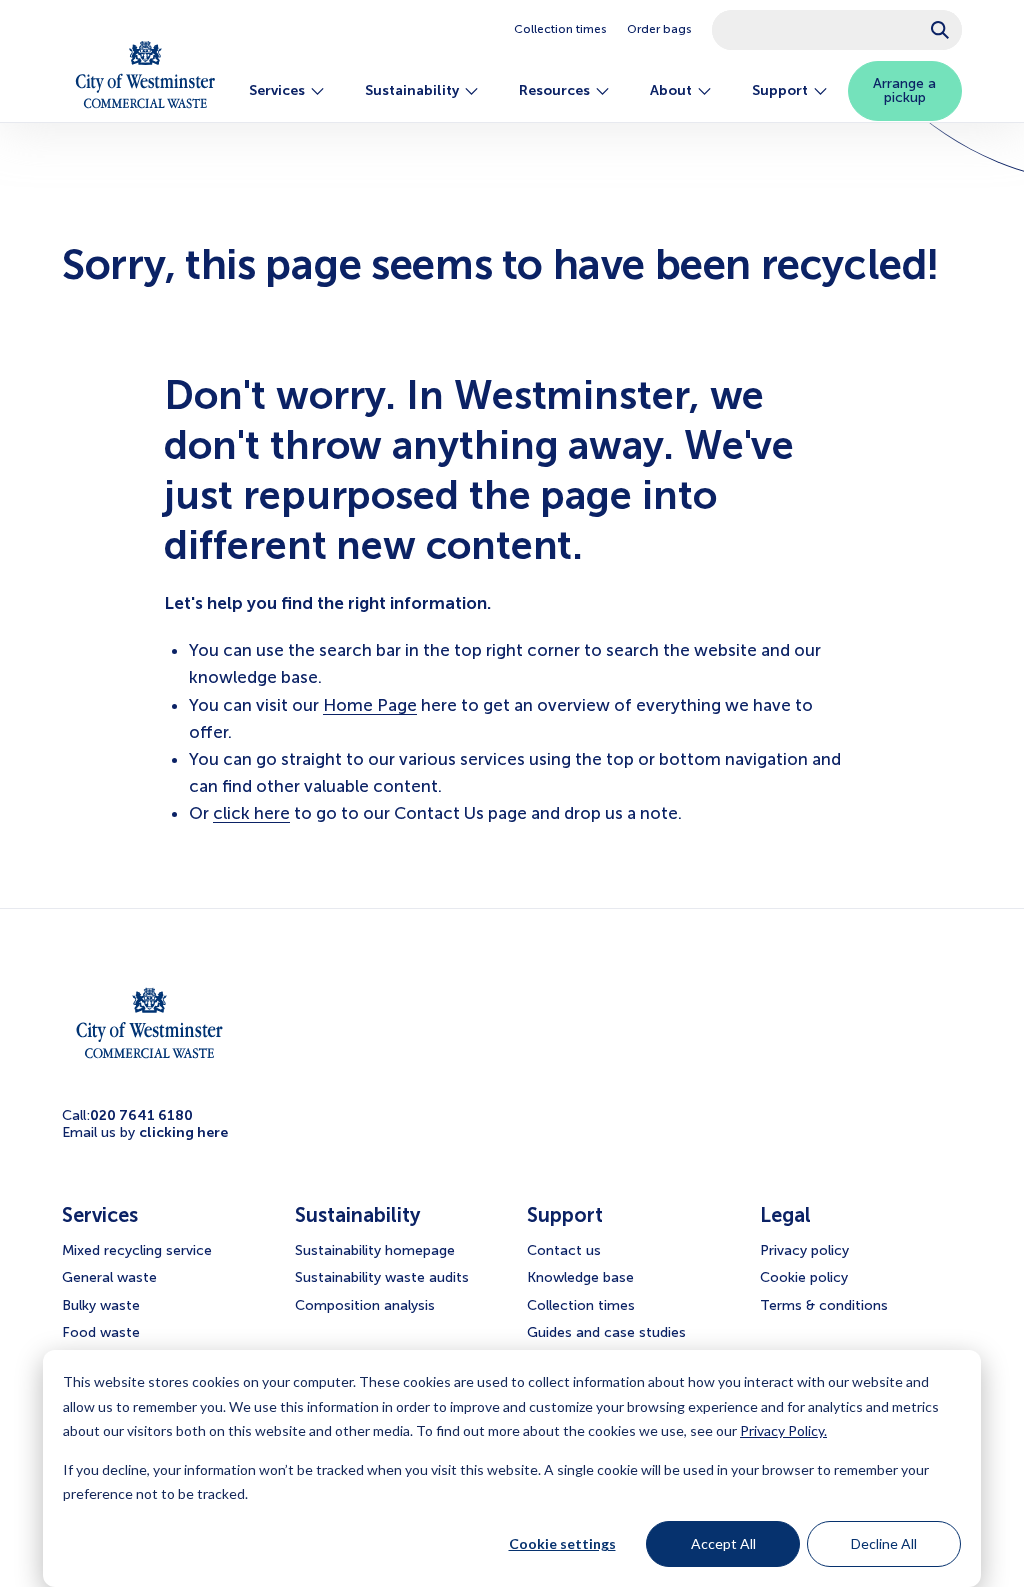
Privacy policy (804, 1250)
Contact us (564, 1250)
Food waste (101, 1332)
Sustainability (412, 90)
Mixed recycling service (137, 1250)
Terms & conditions (824, 1305)
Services (277, 90)
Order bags (659, 29)
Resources (554, 90)
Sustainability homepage (375, 1250)
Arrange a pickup (904, 90)
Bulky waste (101, 1305)
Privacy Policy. (783, 1430)
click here (251, 813)
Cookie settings (562, 1543)
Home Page (370, 705)
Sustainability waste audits (382, 1277)
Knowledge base (580, 1277)
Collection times (560, 29)
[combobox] (837, 30)
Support (780, 90)
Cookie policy (804, 1277)
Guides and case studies (606, 1332)
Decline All (884, 1543)
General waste (109, 1277)
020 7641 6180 (141, 1115)
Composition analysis (365, 1305)
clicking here (183, 1132)
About (671, 90)
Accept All (723, 1543)
